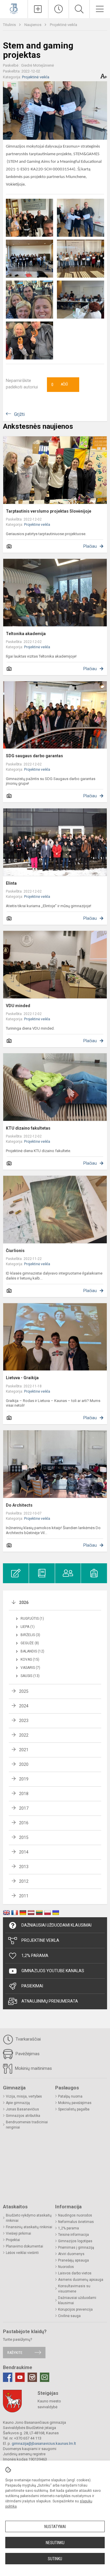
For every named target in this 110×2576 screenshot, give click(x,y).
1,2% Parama (35, 1956)
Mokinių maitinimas (33, 2068)
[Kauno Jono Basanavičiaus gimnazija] (14, 8)
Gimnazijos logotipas (75, 2241)
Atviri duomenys (71, 2254)
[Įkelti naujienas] (38, 9)
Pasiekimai (32, 1986)
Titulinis (10, 25)
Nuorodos (66, 2267)
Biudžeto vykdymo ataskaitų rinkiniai (29, 2218)
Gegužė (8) (30, 1643)
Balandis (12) (32, 1651)
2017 (24, 1808)
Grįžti (19, 414)
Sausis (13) (30, 1676)
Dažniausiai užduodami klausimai (56, 1925)
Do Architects (19, 1505)
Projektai (13, 2240)
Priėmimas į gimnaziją (76, 2247)
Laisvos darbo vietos (75, 2273)
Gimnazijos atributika (23, 2116)
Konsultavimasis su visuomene (74, 2289)
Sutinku (55, 2559)
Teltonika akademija (26, 634)
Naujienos (33, 25)
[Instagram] (32, 2377)
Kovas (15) (30, 1659)
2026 (24, 1602)
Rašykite (15, 2353)
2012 (24, 1881)
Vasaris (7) (30, 1668)
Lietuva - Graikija (22, 1378)
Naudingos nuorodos (75, 2215)
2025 (24, 1691)
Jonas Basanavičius (22, 2109)
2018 (24, 1794)
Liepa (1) (28, 1627)
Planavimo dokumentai (24, 2246)
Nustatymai (55, 2527)
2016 (24, 1823)
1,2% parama (68, 2228)
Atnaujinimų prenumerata (50, 2001)
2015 (24, 1837)
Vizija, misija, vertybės (24, 2096)
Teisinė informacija (73, 2235)
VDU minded (18, 1006)
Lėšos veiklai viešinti (22, 2253)
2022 (24, 1735)
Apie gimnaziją (18, 2103)
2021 (24, 1750)
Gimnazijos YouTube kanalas (53, 1971)
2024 (24, 1706)
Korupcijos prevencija (75, 2309)
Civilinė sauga (69, 2316)
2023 (24, 1721)
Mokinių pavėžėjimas (75, 2103)
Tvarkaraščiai (28, 2039)
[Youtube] (20, 2377)
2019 (24, 1779)
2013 (24, 1867)
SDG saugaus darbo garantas (34, 756)
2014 (24, 1852)
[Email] (45, 2377)
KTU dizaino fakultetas (28, 1128)
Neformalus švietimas (76, 2222)
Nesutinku (55, 2543)
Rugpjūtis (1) (32, 1619)
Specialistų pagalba (74, 2109)
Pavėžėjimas (27, 2054)
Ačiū (60, 385)
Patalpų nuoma (70, 2096)
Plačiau (90, 546)
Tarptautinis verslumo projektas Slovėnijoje (49, 511)
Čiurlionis (15, 1251)
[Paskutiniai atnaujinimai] (59, 9)
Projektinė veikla (64, 25)
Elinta (11, 883)
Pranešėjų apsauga (73, 2260)
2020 (24, 1764)
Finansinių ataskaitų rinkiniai (29, 2227)
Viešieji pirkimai (18, 2233)
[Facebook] (8, 2377)
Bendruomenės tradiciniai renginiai (27, 2125)
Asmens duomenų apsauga (81, 2280)
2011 (24, 1896)
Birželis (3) (30, 1635)
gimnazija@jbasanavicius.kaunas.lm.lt (44, 2443)
